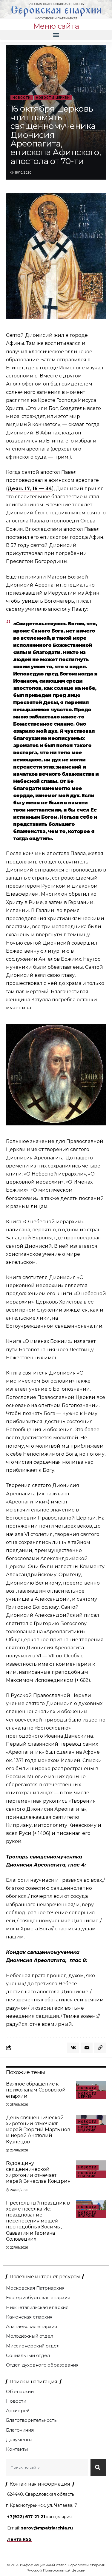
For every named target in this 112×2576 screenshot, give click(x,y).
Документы (19, 2440)
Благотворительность (31, 2420)
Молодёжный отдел (29, 2336)
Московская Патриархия (35, 2288)
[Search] (98, 2467)
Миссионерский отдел (33, 2346)
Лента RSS (19, 2539)
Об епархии (20, 2391)
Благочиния (20, 2430)
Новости (22, 98)
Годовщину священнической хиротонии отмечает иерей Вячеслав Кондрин (38, 2172)
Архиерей (18, 2411)
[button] (56, 35)
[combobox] (47, 2467)
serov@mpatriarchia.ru (47, 2528)
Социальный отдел (28, 2355)
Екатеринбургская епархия (38, 2297)
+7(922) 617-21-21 (26, 2517)
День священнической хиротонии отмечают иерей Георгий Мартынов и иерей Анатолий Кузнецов (38, 2130)
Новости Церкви (53, 98)
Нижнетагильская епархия (37, 2307)
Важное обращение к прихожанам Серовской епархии (36, 2090)
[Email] (87, 2048)
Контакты (17, 2449)
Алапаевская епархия (32, 2326)
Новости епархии (87, 2129)
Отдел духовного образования (42, 2365)
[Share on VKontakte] (73, 2048)
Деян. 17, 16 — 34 (30, 489)
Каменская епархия (29, 2317)
